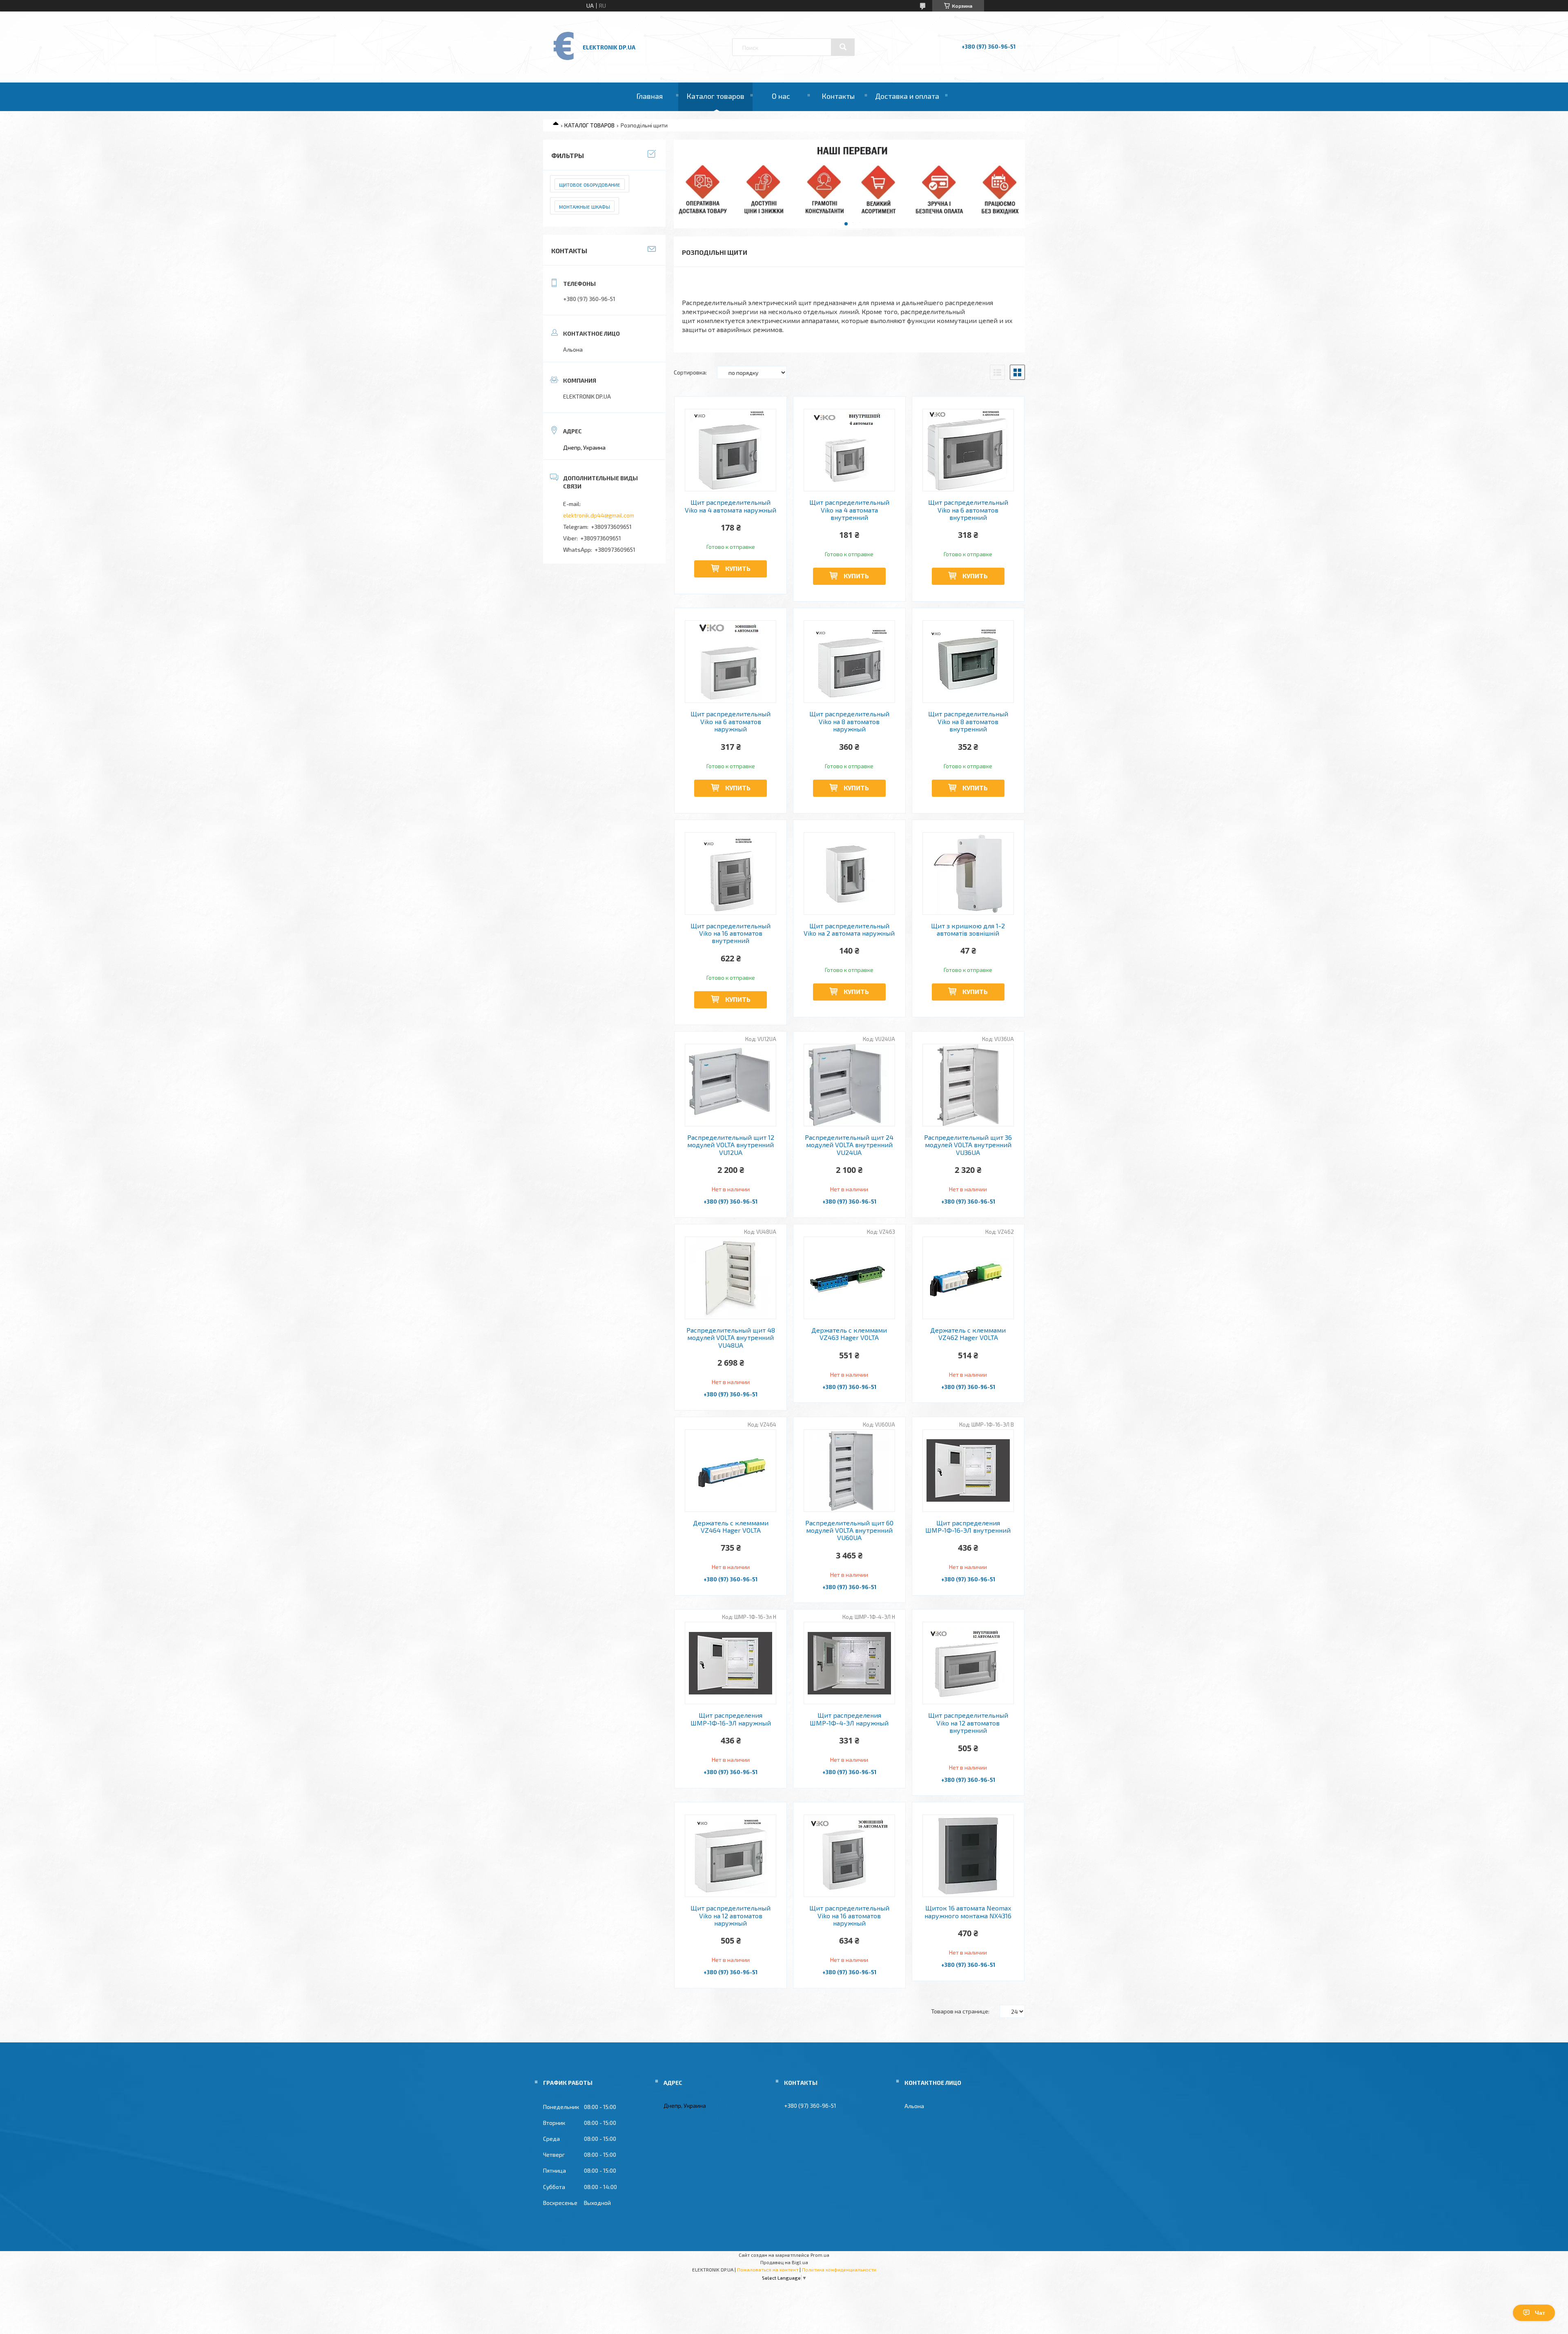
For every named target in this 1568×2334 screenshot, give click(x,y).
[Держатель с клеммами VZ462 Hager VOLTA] (968, 1278)
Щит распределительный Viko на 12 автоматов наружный (731, 1916)
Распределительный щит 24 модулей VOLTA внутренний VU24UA (849, 1145)
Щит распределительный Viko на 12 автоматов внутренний (968, 1723)
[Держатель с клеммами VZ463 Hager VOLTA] (850, 1278)
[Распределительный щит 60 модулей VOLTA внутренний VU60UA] (850, 1471)
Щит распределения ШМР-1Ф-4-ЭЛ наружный (849, 1719)
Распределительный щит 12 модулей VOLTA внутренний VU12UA (731, 1145)
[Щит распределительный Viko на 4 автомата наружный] (731, 450)
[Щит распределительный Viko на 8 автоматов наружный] (850, 662)
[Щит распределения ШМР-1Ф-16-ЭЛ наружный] (731, 1663)
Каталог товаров (715, 96)
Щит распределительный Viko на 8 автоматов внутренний (968, 721)
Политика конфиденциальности (839, 2269)
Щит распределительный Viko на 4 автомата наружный (731, 506)
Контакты (838, 96)
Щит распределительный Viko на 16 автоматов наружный (849, 1916)
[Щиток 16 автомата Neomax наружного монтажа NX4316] (968, 1856)
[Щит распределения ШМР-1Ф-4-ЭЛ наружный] (850, 1663)
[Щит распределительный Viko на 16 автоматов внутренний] (731, 874)
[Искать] (843, 47)
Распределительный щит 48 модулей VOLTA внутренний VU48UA (731, 1338)
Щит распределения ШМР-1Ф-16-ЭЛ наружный (731, 1719)
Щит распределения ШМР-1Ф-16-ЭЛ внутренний (968, 1527)
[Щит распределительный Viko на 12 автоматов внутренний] (968, 1663)
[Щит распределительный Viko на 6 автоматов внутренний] (968, 450)
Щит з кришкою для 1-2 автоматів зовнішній (968, 930)
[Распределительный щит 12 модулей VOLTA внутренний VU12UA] (731, 1085)
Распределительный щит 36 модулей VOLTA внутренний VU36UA (968, 1145)
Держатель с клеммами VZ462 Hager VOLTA (968, 1334)
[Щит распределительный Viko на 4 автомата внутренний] (850, 450)
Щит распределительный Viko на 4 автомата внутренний (849, 510)
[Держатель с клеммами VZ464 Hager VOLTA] (731, 1471)
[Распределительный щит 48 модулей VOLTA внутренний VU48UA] (731, 1278)
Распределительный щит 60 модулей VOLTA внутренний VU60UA (849, 1530)
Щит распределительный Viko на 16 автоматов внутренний (731, 933)
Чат (1540, 2313)
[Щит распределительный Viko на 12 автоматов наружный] (731, 1856)
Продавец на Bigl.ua (784, 2262)
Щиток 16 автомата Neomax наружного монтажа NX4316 (968, 1912)
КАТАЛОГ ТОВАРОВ (589, 125)
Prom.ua (820, 2255)
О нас (781, 96)
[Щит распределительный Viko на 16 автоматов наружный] (850, 1856)
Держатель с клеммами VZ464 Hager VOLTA (731, 1527)
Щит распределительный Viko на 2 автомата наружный (849, 930)
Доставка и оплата (907, 96)
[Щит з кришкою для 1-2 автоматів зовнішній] (968, 874)
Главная (649, 96)
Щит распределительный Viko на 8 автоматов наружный (849, 721)
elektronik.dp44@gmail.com (599, 515)
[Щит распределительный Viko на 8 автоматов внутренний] (968, 662)
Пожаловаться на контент (768, 2269)
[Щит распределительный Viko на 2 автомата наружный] (850, 874)
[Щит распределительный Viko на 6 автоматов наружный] (731, 662)
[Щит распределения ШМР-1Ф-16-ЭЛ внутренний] (968, 1471)
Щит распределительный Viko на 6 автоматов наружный (731, 721)
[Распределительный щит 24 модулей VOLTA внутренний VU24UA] (850, 1085)
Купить (738, 568)
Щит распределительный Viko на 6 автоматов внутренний (968, 510)
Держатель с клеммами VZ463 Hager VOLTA (849, 1334)
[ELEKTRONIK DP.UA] (564, 59)
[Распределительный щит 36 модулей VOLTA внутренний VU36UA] (968, 1085)
